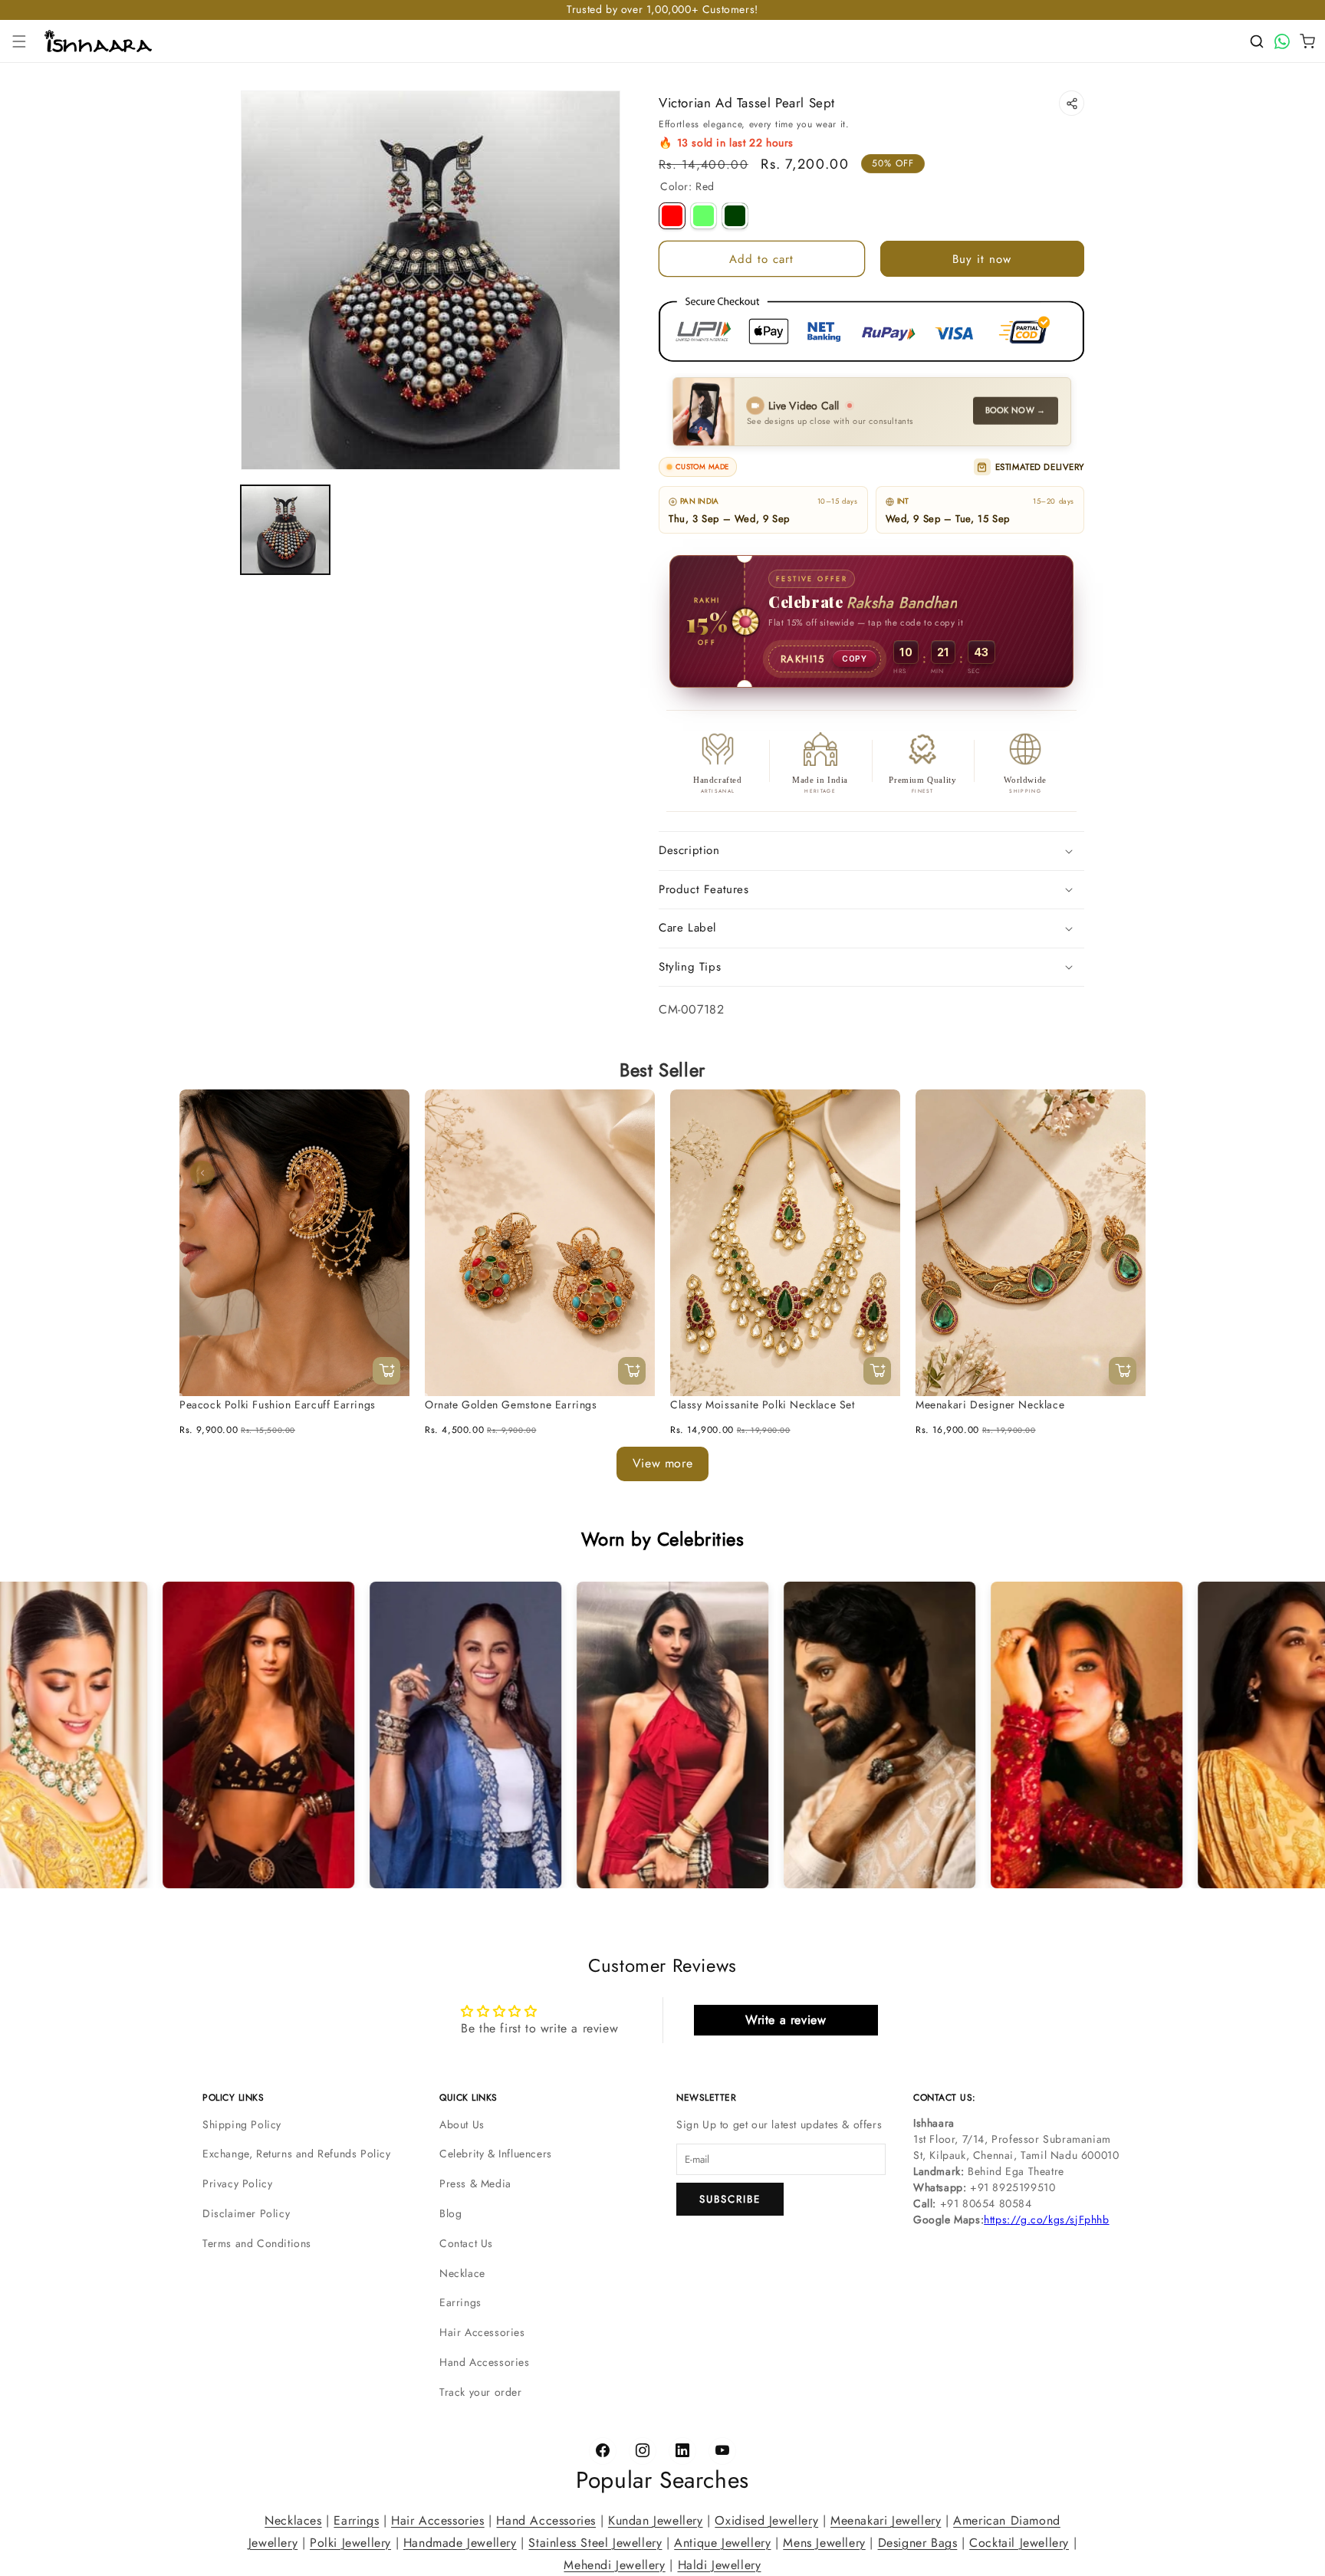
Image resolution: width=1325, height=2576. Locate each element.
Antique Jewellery (722, 2542)
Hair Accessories (482, 2332)
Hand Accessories (485, 2362)
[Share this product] (1072, 103)
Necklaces (293, 2520)
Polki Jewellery (350, 2542)
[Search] (1257, 41)
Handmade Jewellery (460, 2542)
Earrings (460, 2302)
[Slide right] (1123, 1173)
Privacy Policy (237, 2183)
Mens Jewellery (824, 2542)
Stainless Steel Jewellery (595, 2542)
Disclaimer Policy (246, 2213)
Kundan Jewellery (656, 2520)
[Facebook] (603, 2451)
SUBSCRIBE (730, 2199)
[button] (19, 41)
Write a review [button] (786, 2020)
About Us (462, 2124)
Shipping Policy (242, 2124)
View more (662, 1463)
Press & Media (475, 2183)
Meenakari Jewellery (886, 2520)
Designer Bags (918, 2542)
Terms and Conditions (257, 2243)
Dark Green (735, 216)
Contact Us (466, 2243)
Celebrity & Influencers (496, 2154)
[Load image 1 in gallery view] (285, 530)
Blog (450, 2213)
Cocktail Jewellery (1019, 2542)
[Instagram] (643, 2451)
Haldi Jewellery (720, 2564)
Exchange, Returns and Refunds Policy (297, 2154)
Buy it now (982, 259)
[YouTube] (722, 2451)
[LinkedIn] (682, 2451)
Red (672, 216)
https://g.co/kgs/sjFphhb (1046, 2219)
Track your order (481, 2392)
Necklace (462, 2273)
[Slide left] (202, 1173)
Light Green (704, 216)
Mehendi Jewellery (614, 2564)
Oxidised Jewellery (766, 2520)
